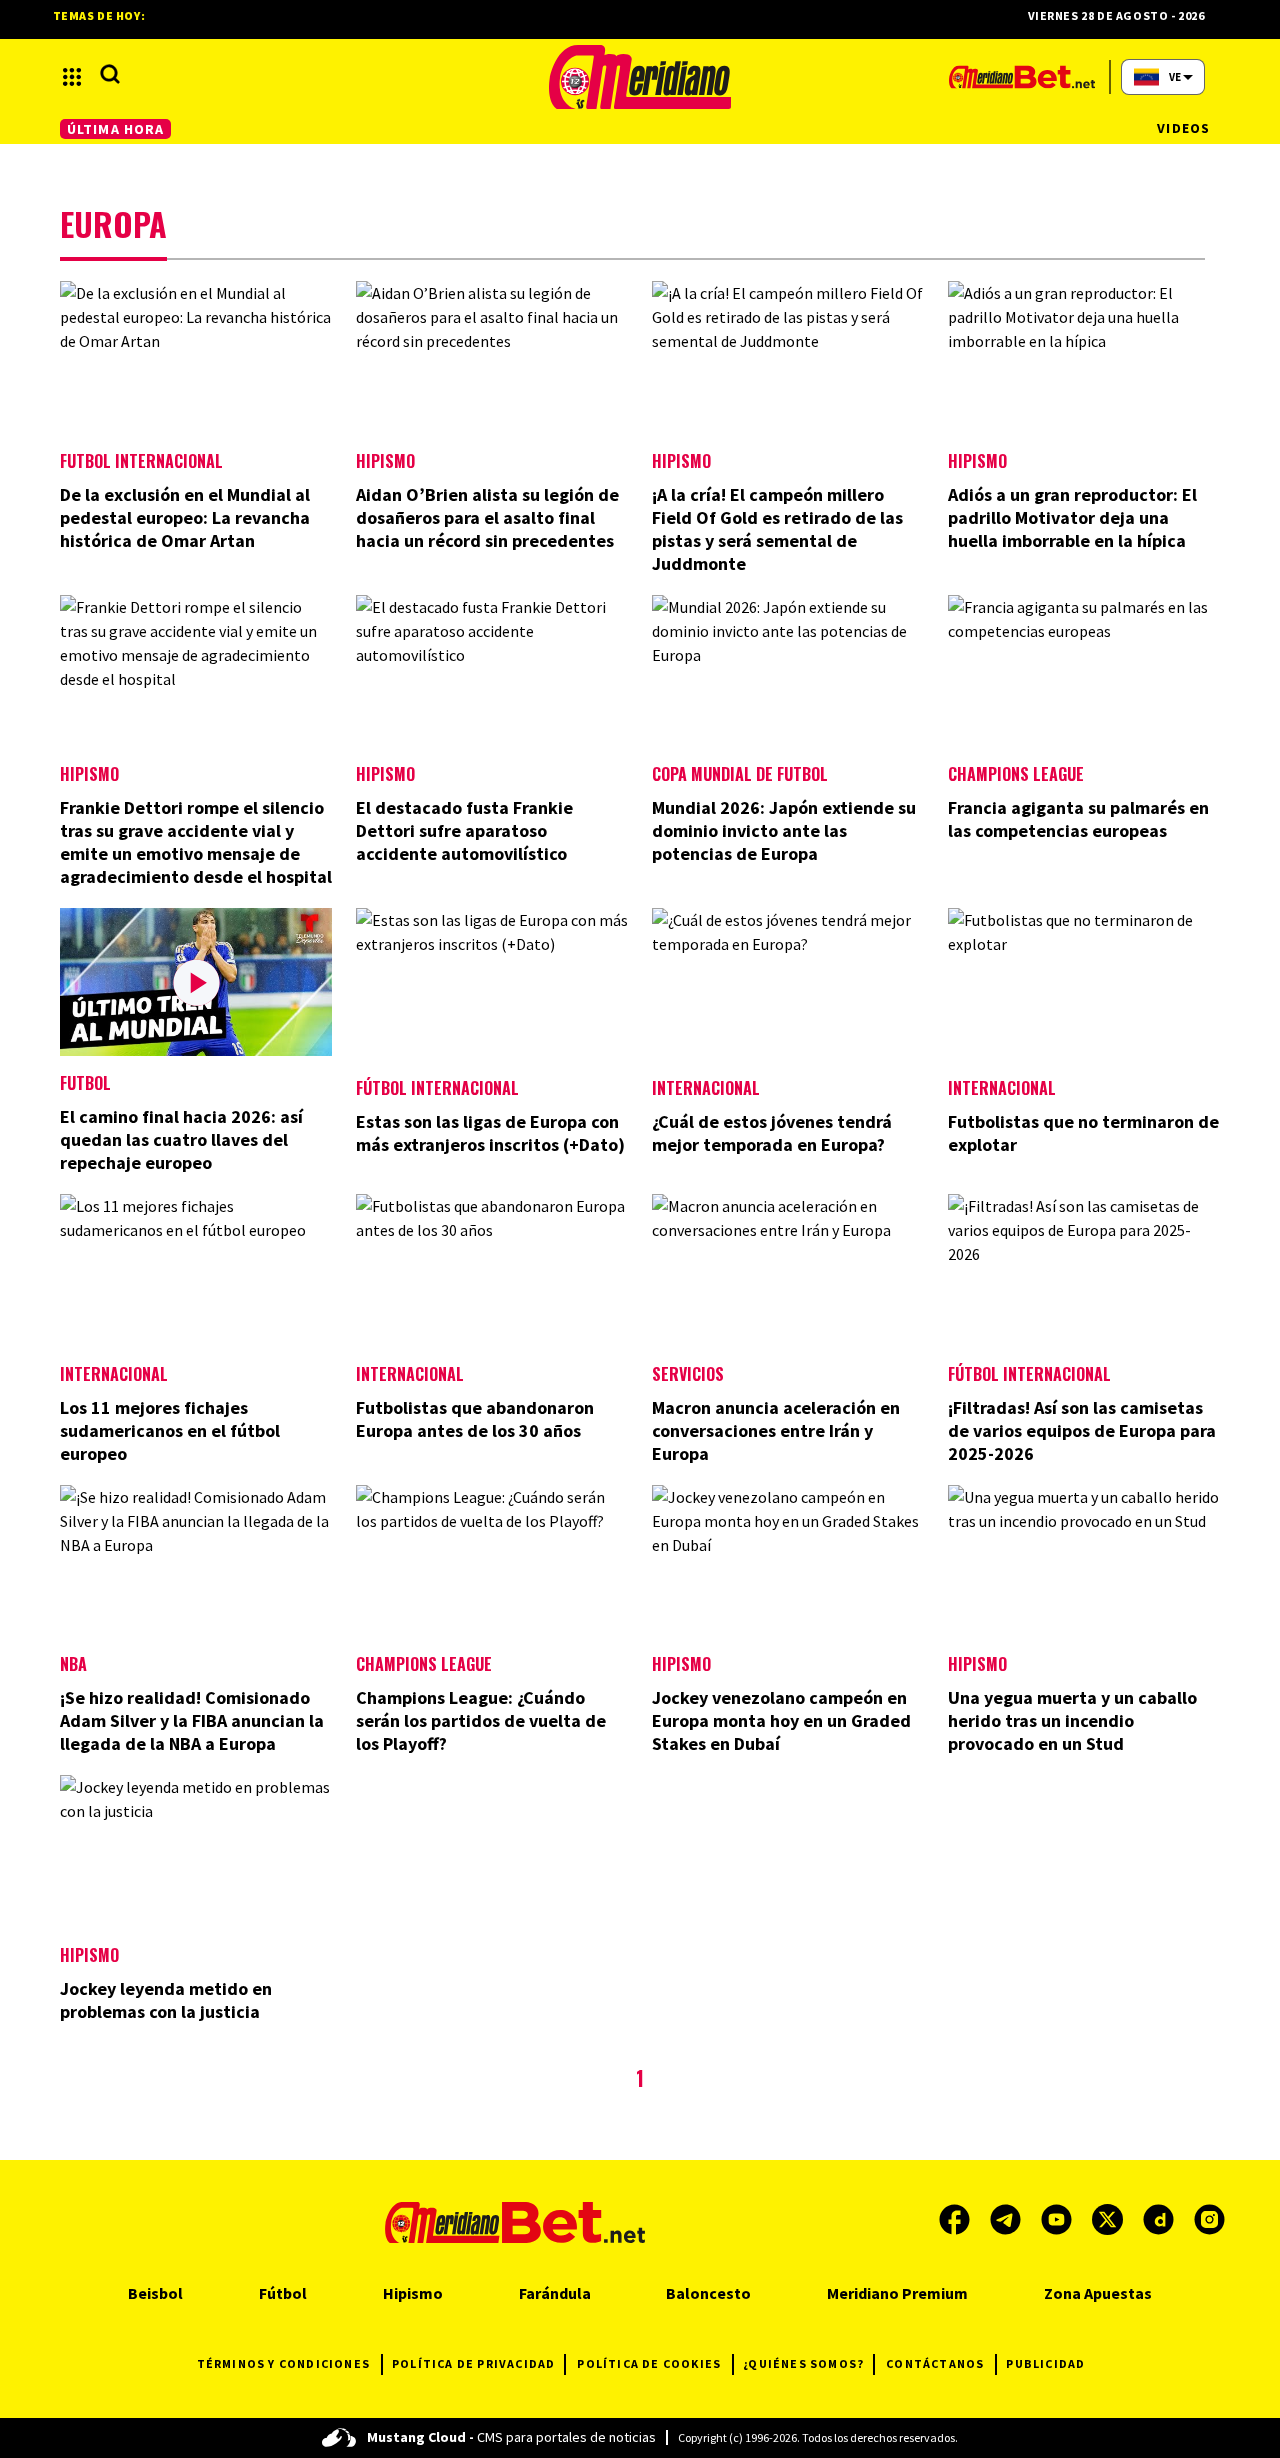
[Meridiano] (640, 77)
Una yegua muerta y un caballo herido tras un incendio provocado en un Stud (1072, 1720)
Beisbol (155, 2293)
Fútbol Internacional (437, 1088)
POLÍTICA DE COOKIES (649, 2363)
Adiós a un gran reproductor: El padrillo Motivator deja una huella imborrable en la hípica (1072, 517)
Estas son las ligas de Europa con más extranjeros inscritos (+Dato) (490, 1133)
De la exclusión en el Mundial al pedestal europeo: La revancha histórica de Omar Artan (185, 517)
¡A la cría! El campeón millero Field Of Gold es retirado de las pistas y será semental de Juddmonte (777, 529)
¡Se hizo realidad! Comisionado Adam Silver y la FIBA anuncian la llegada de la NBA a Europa (192, 1720)
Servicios (688, 1374)
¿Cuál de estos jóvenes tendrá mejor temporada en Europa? (772, 1133)
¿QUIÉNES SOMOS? (803, 2363)
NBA (73, 1664)
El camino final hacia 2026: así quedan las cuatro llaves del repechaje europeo (181, 1139)
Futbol (85, 1083)
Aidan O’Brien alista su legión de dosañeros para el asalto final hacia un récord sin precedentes (487, 517)
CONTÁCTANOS (935, 2363)
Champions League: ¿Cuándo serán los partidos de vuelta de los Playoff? (481, 1720)
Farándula (555, 2293)
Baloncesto (708, 2293)
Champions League (1016, 774)
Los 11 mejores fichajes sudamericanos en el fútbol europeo (170, 1430)
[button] (72, 77)
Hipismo (385, 461)
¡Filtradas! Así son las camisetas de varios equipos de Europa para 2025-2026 (1082, 1430)
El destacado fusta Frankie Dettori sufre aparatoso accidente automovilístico (464, 830)
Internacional (706, 1088)
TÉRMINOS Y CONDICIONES (283, 2363)
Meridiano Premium (897, 2293)
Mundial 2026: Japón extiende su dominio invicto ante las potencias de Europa (784, 830)
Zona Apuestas (1098, 2293)
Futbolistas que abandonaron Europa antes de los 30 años (475, 1419)
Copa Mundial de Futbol (740, 774)
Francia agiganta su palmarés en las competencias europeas (1078, 819)
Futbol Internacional (141, 461)
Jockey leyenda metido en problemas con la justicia (166, 2000)
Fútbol (283, 2293)
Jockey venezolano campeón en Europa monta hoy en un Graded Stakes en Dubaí (781, 1720)
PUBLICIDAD (1045, 2363)
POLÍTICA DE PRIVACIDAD (473, 2363)
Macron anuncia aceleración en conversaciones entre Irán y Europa (776, 1430)
